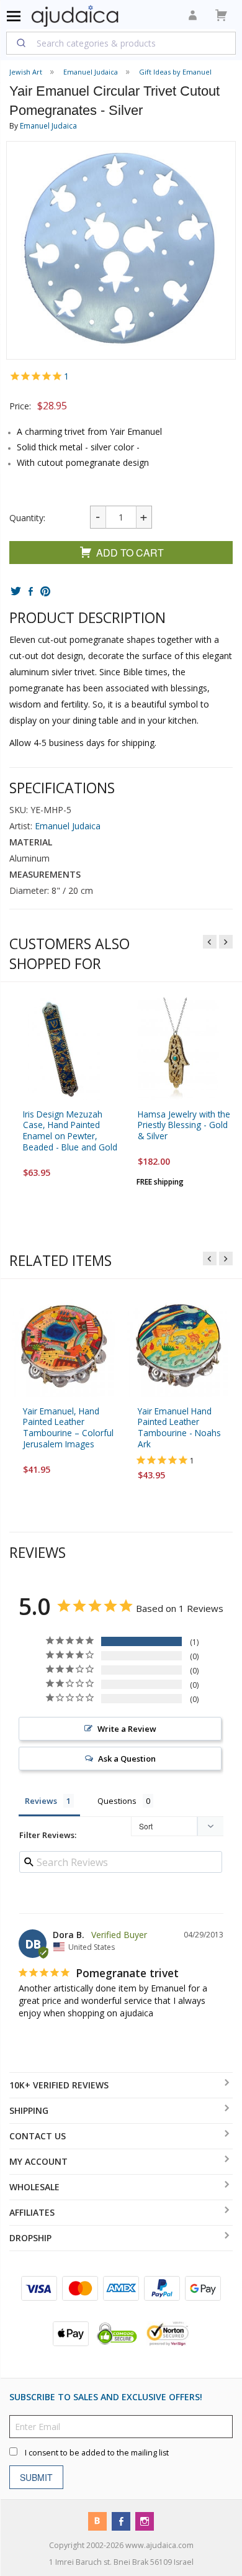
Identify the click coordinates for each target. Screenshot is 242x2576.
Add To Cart (130, 553)
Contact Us (38, 2136)
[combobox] (121, 43)
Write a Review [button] (127, 1729)
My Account (38, 2161)
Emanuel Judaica (48, 126)
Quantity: (27, 518)
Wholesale (34, 2187)
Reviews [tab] (41, 1801)
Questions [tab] (117, 1801)
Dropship (30, 2238)
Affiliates (32, 2212)
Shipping (29, 2110)
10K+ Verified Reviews (59, 2085)
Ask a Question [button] (127, 1759)
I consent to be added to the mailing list (97, 2453)
